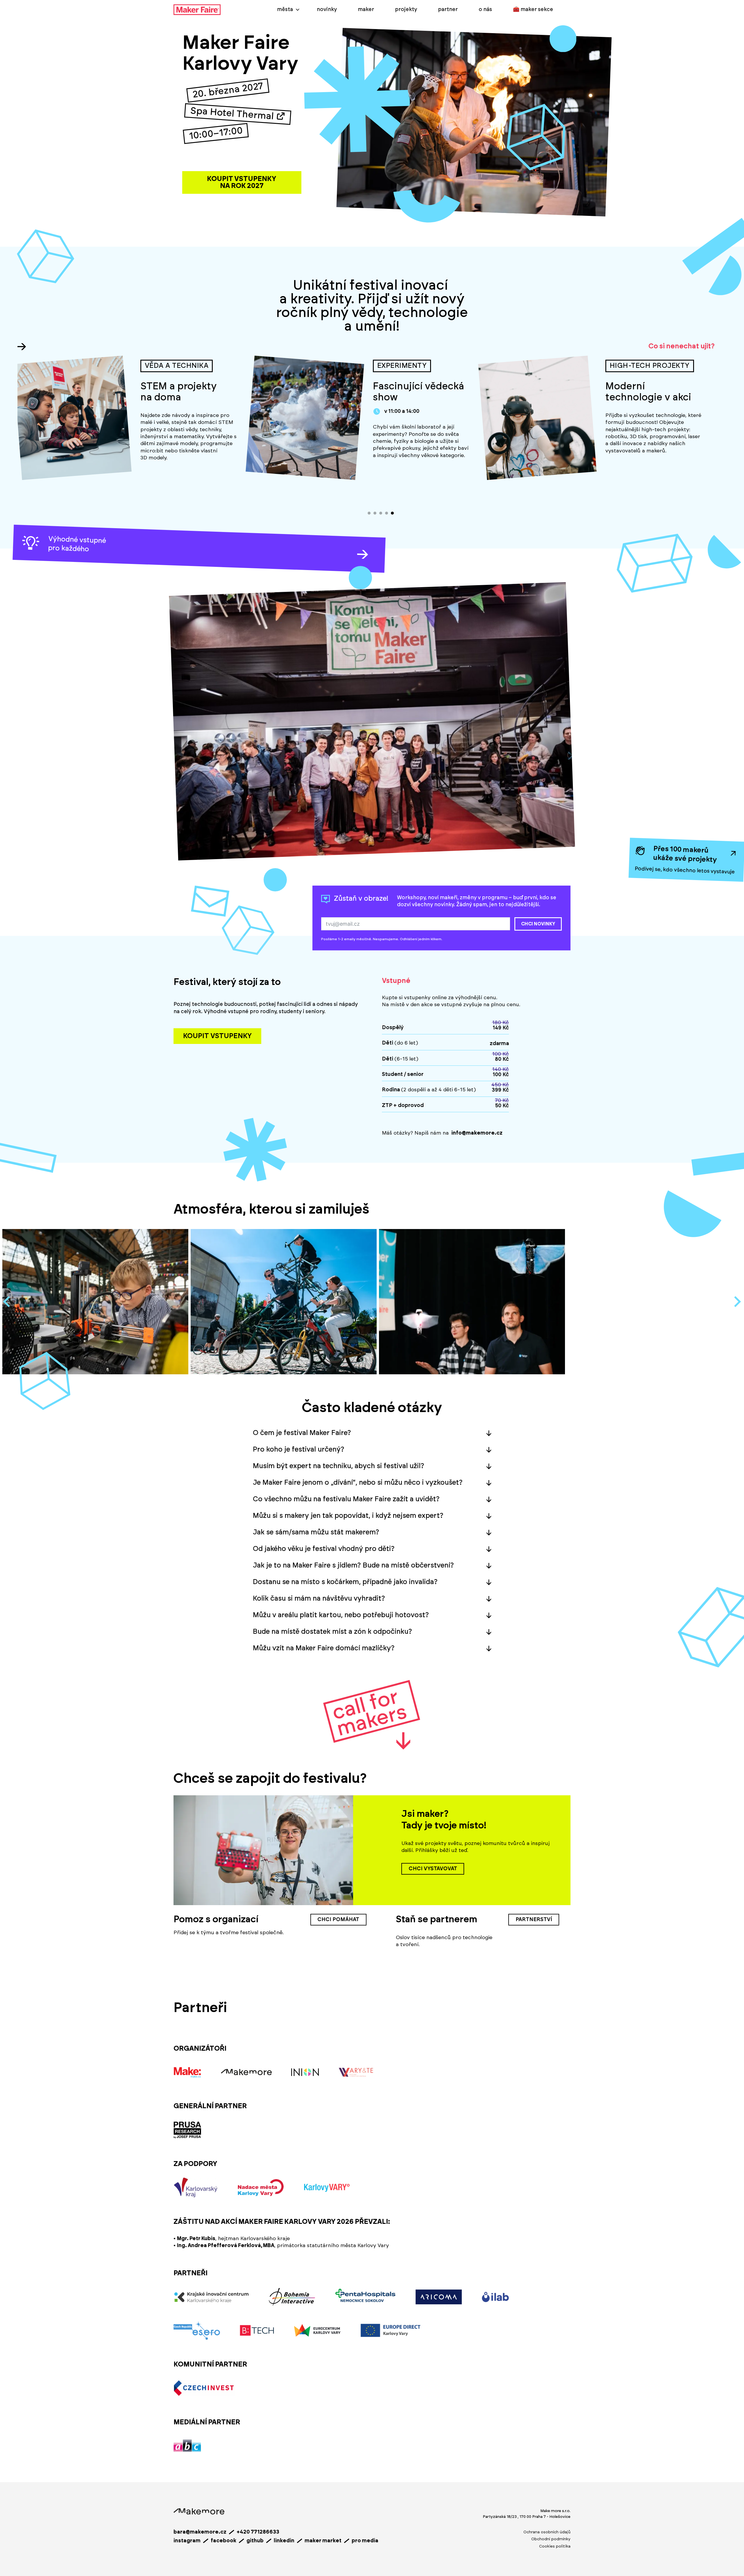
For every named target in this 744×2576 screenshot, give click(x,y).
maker (366, 10)
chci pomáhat (338, 1920)
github (255, 2541)
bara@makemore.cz (200, 2532)
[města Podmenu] (298, 10)
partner (448, 10)
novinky (327, 10)
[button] (372, 1433)
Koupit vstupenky (217, 1036)
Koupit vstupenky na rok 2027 (242, 182)
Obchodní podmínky (551, 2539)
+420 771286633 (258, 2532)
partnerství (534, 1920)
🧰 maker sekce (533, 10)
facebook (223, 2541)
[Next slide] (737, 1302)
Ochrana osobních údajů (547, 2532)
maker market (323, 2541)
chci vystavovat (433, 1869)
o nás (485, 10)
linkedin (284, 2541)
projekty (406, 10)
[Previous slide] (7, 1302)
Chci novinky (538, 924)
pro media (365, 2541)
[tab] (369, 513)
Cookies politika (555, 2546)
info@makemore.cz (477, 1133)
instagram (187, 2541)
